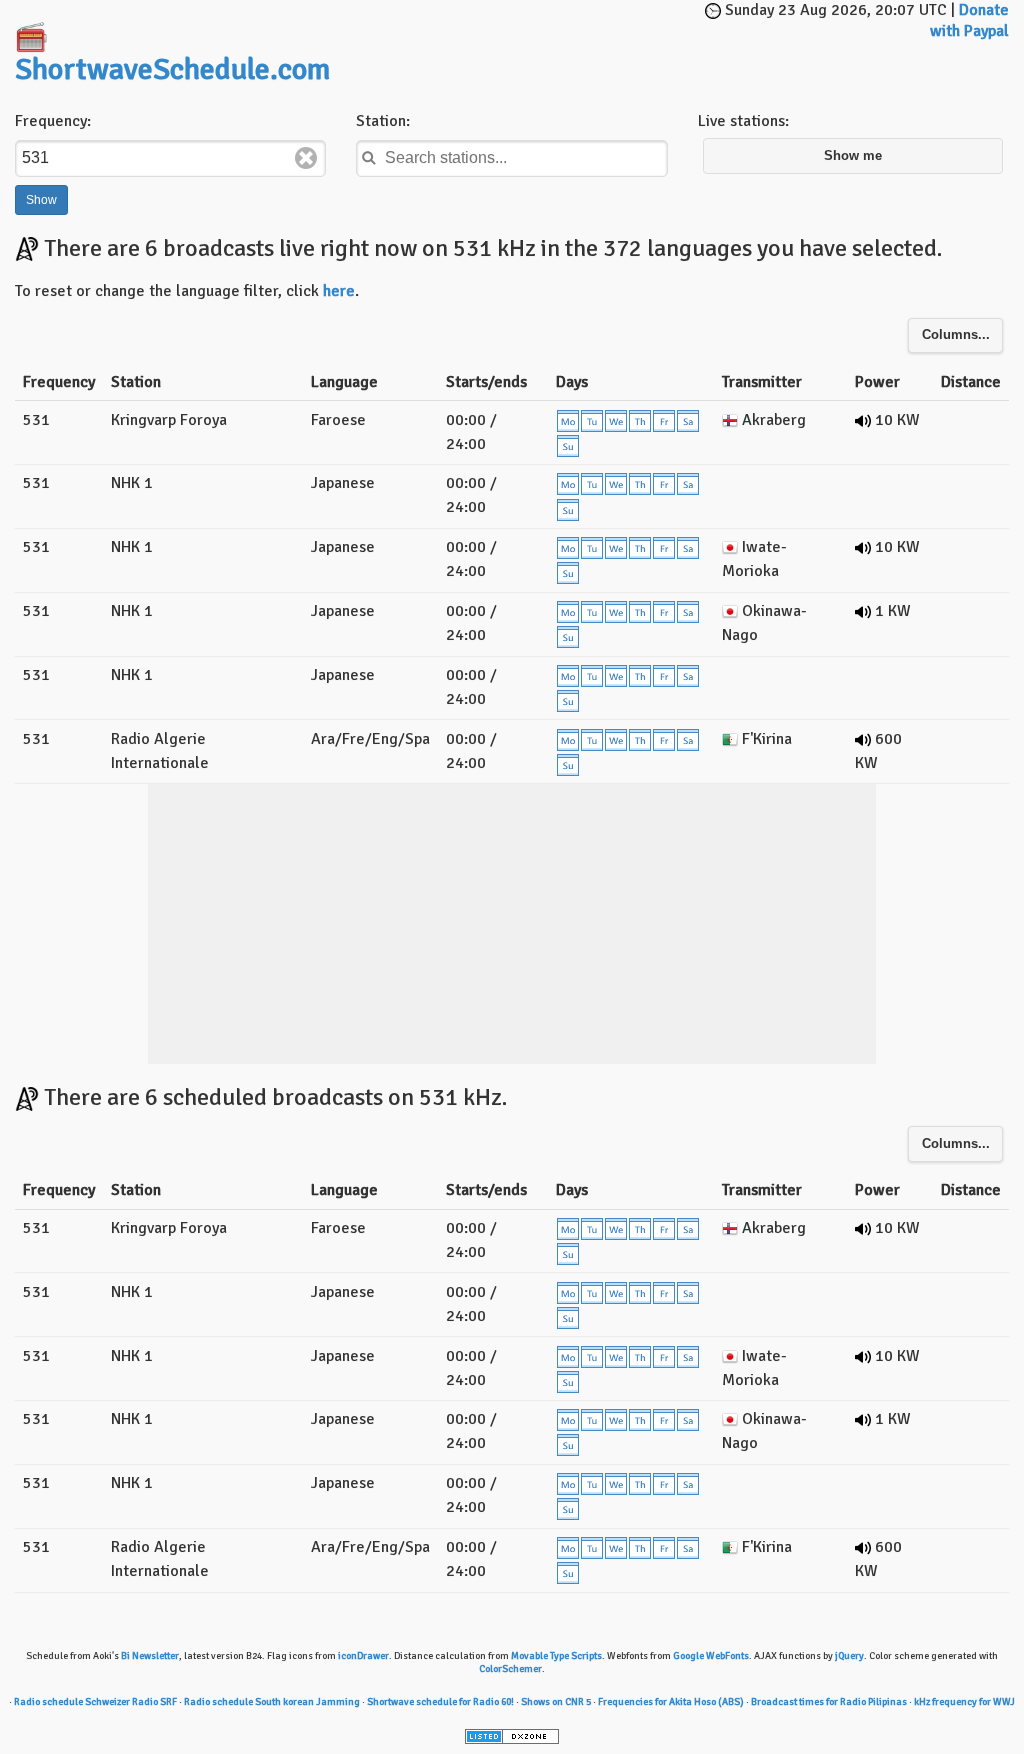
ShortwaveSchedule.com (172, 69)
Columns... (956, 335)
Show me (853, 156)
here (339, 291)
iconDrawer (363, 1656)
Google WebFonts (711, 1656)
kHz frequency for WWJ (964, 1702)
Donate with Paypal (969, 20)
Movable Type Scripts (556, 1656)
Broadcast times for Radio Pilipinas (829, 1702)
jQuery (849, 1656)
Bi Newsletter (150, 1656)
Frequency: (53, 121)
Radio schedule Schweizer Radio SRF (95, 1702)
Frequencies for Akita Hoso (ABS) (671, 1702)
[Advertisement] (590, 30)
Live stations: (743, 121)
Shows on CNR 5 (556, 1702)
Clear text (306, 158)
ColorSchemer (510, 1669)
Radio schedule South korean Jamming (272, 1702)
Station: (383, 121)
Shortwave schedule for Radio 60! (440, 1702)
